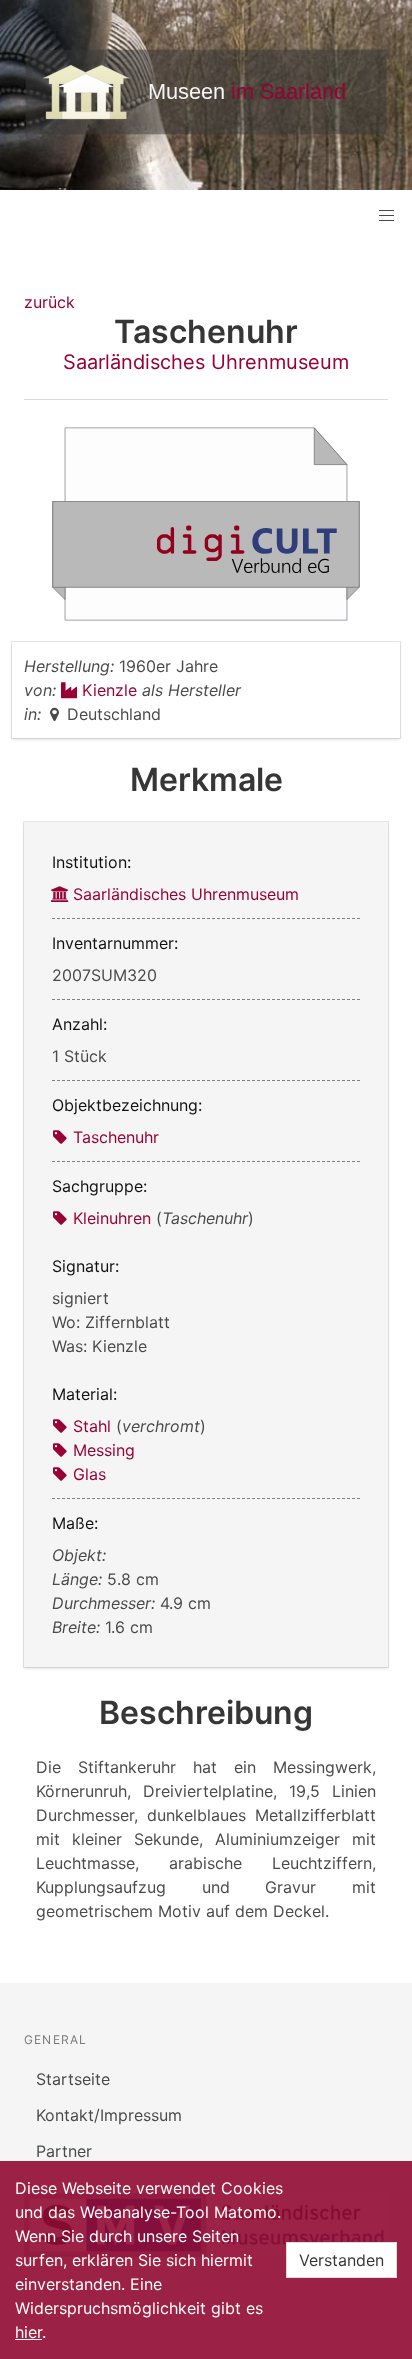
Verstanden (341, 2260)
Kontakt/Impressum (109, 2115)
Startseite (73, 2079)
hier (28, 2332)
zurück (49, 302)
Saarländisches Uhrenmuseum (206, 362)
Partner (64, 2151)
